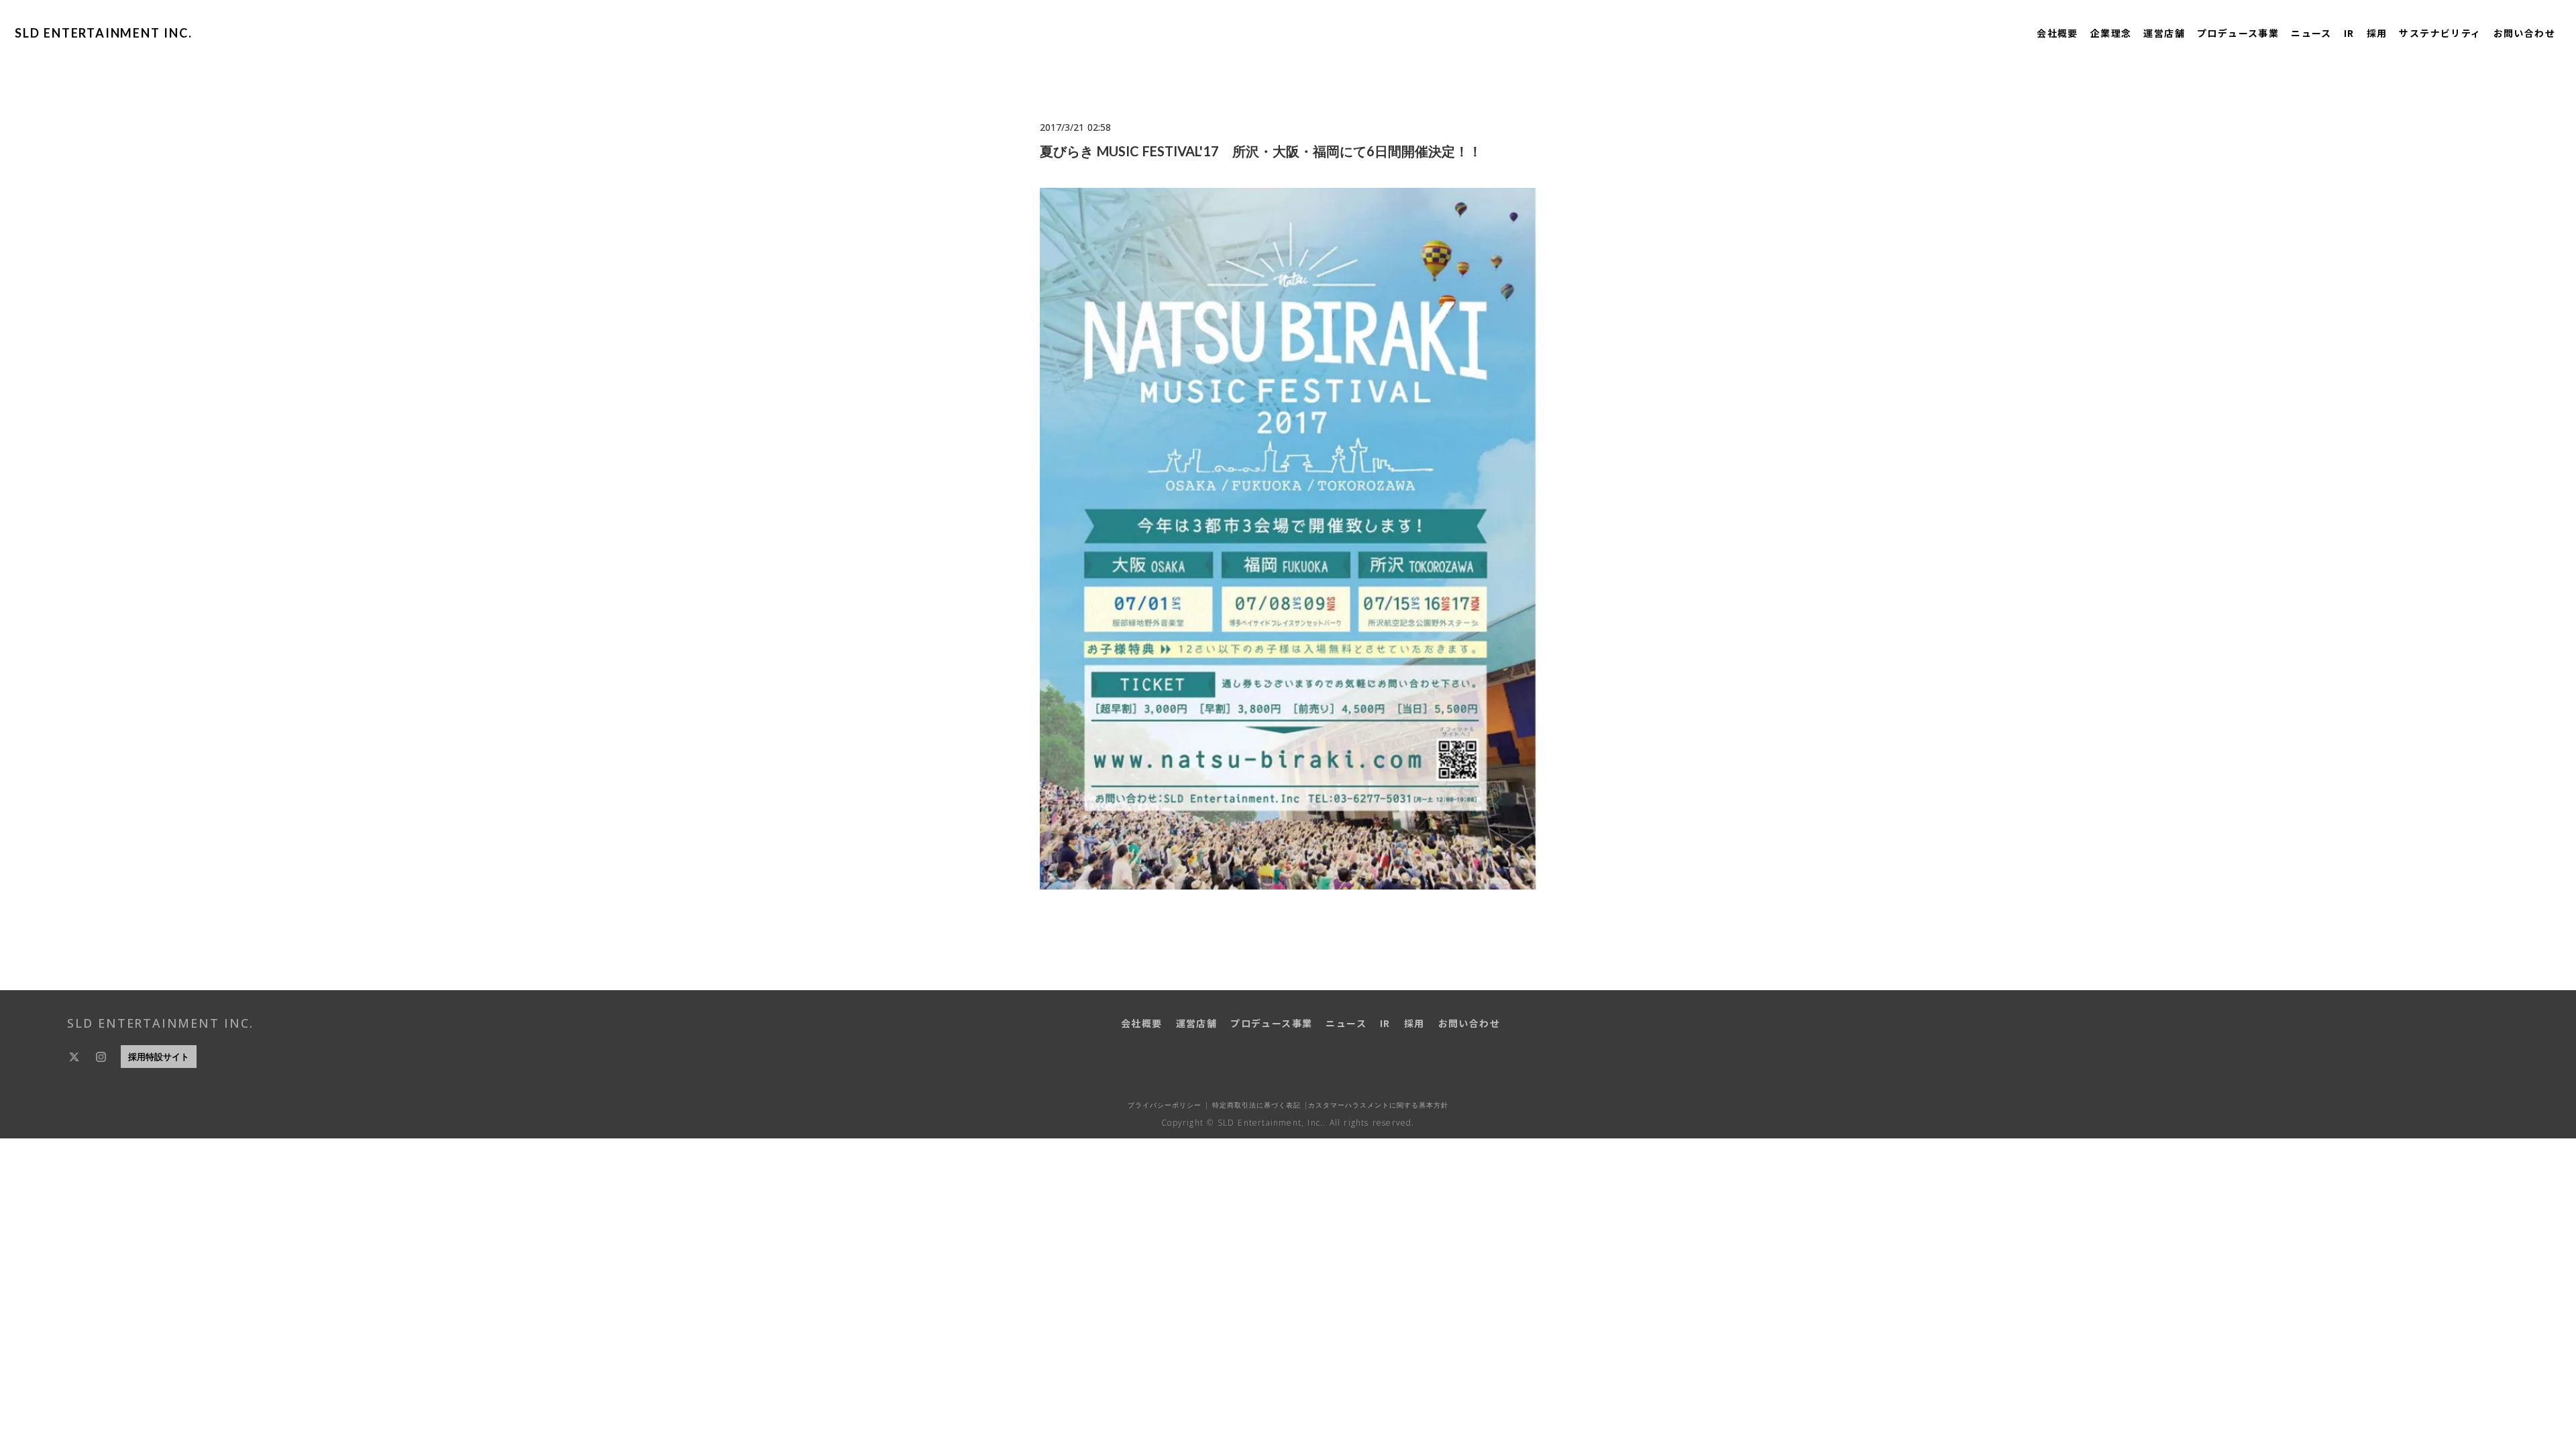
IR (2349, 33)
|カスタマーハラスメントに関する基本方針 (1375, 1105)
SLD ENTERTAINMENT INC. (104, 33)
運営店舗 (2164, 33)
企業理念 (2111, 33)
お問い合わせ (2524, 33)
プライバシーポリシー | (1168, 1105)
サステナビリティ (2440, 33)
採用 (2377, 33)
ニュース (2311, 33)
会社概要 (2057, 33)
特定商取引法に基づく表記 (1255, 1105)
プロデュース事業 (2238, 33)
